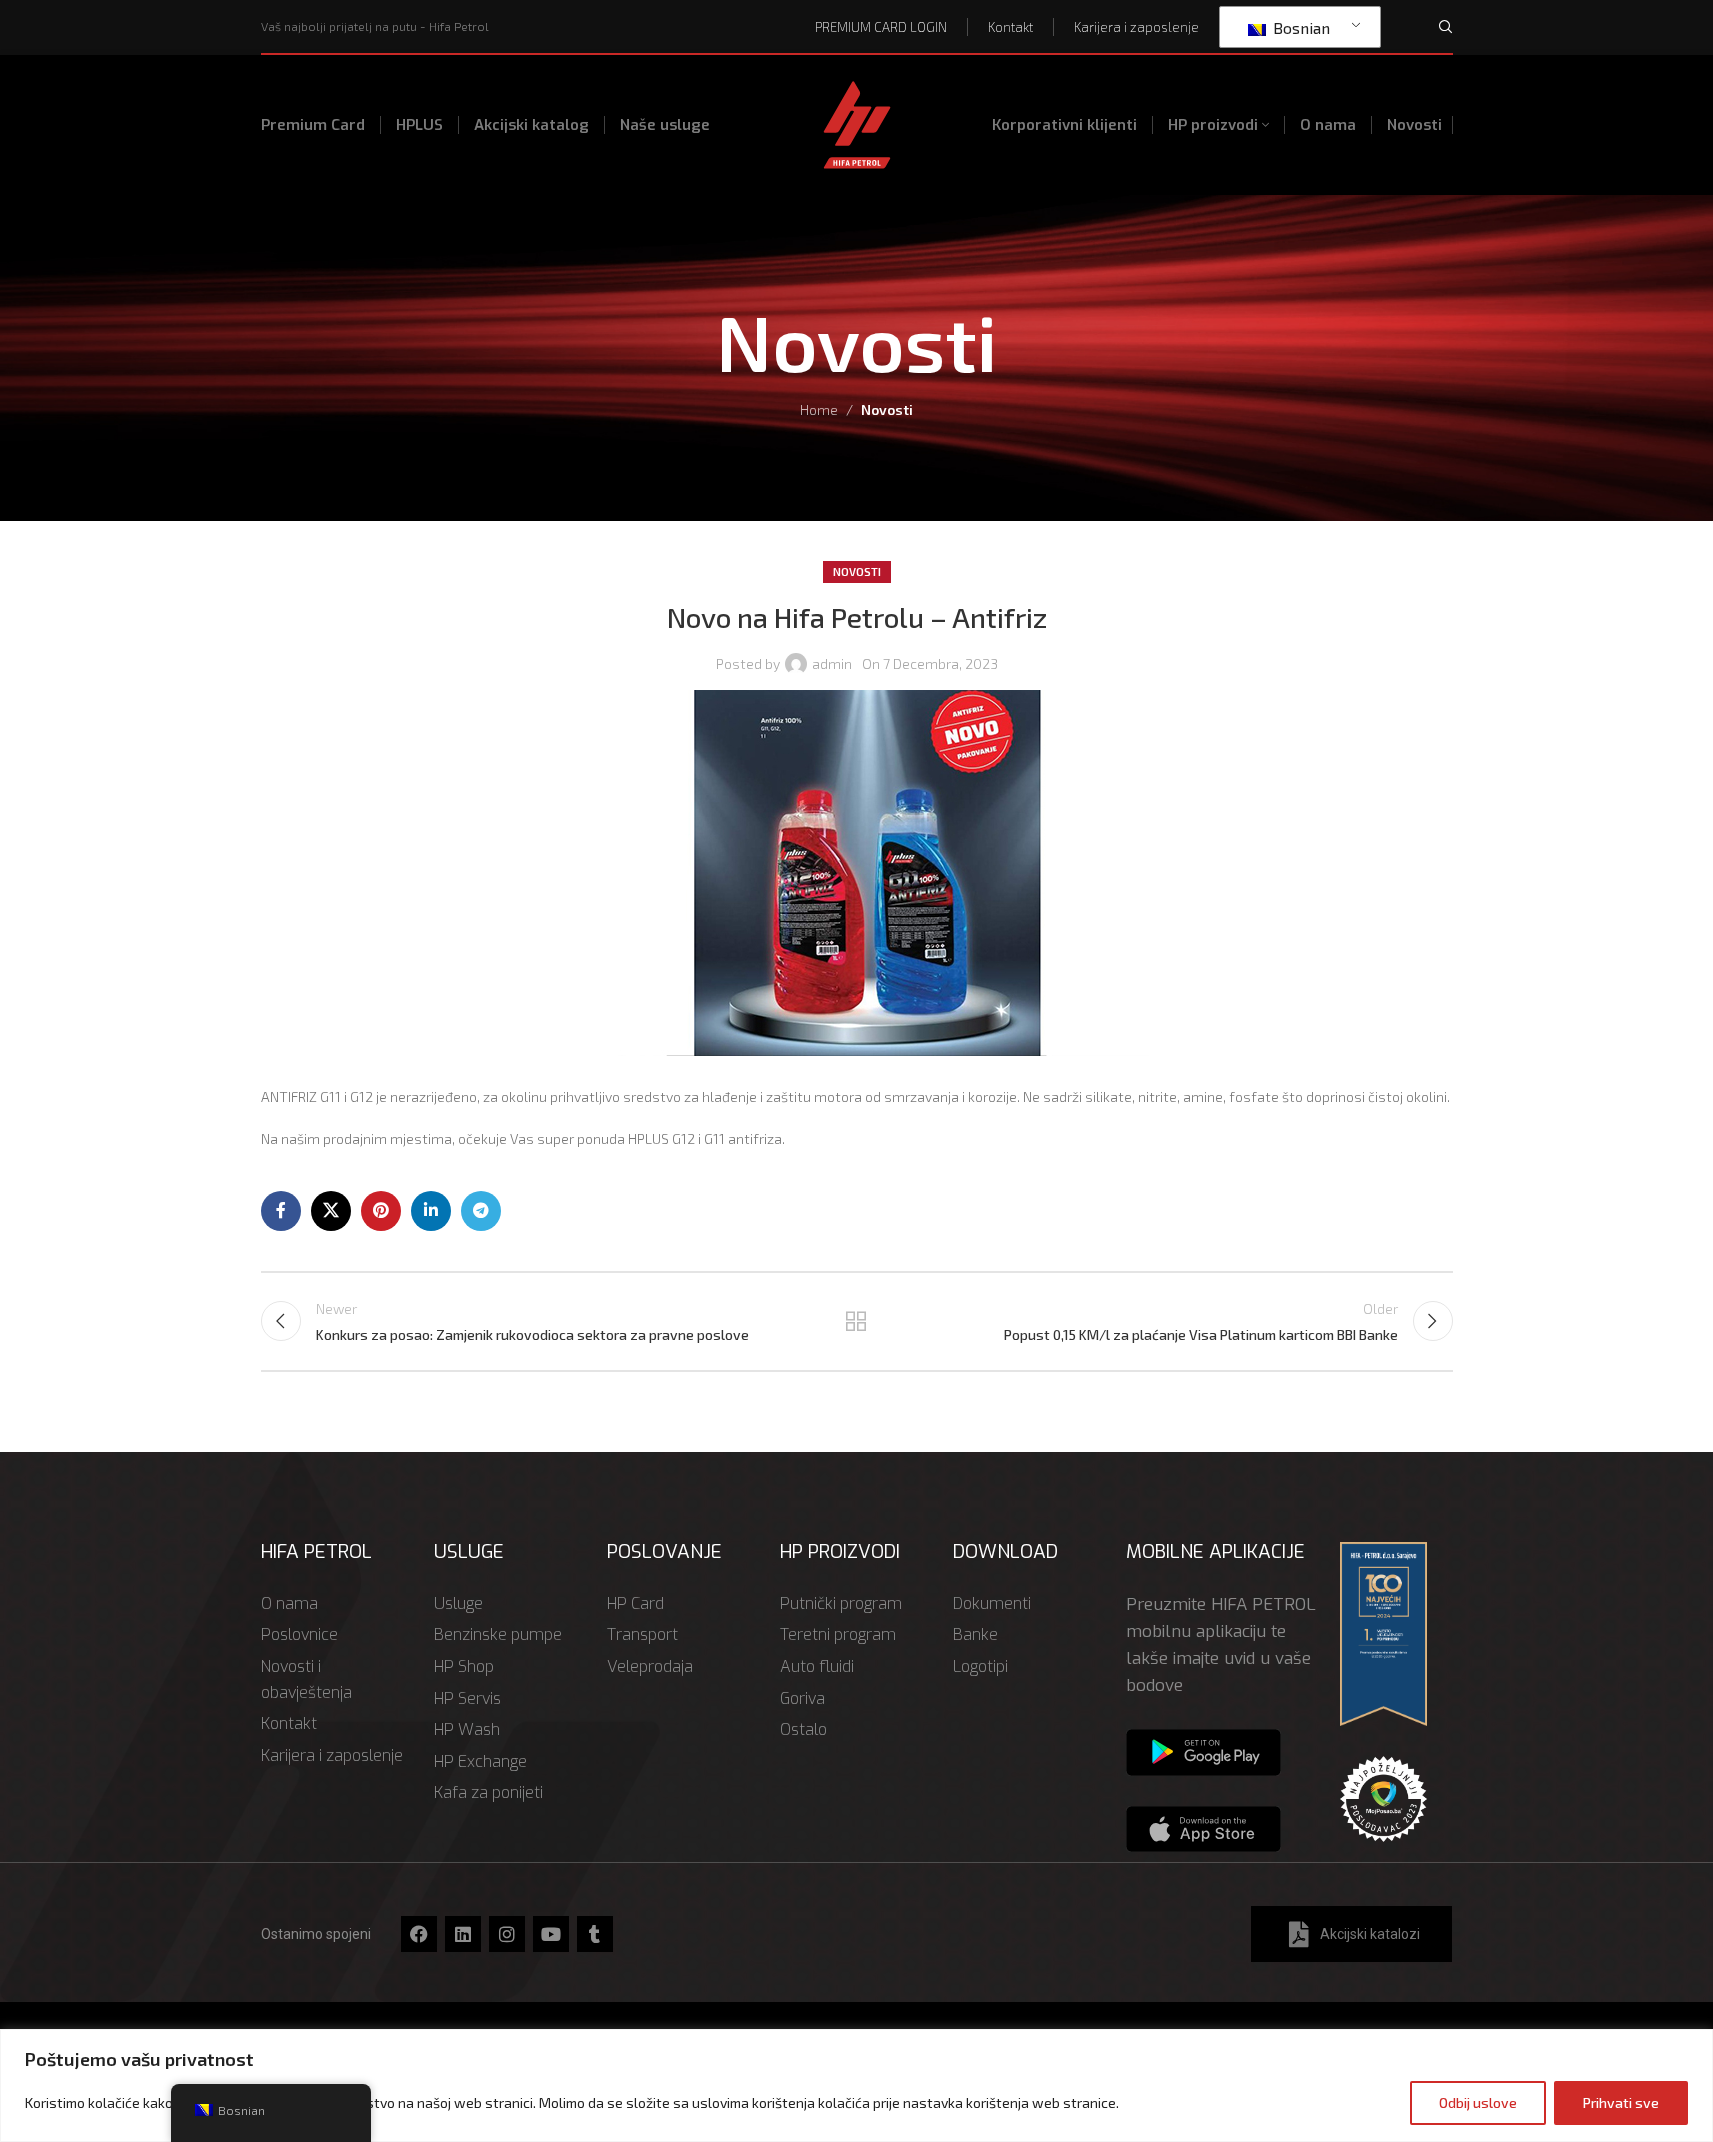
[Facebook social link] (281, 1211)
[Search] (1446, 27)
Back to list (856, 1321)
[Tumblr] (595, 1934)
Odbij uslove (1478, 2102)
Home (819, 409)
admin (832, 663)
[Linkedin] (463, 1934)
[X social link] (331, 1211)
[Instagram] (507, 1934)
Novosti (887, 409)
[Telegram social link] (481, 1211)
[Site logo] (857, 122)
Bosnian (1299, 27)
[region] (856, 2085)
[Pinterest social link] (381, 1211)
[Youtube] (551, 1934)
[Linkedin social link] (431, 1211)
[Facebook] (419, 1934)
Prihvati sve (1621, 2102)
